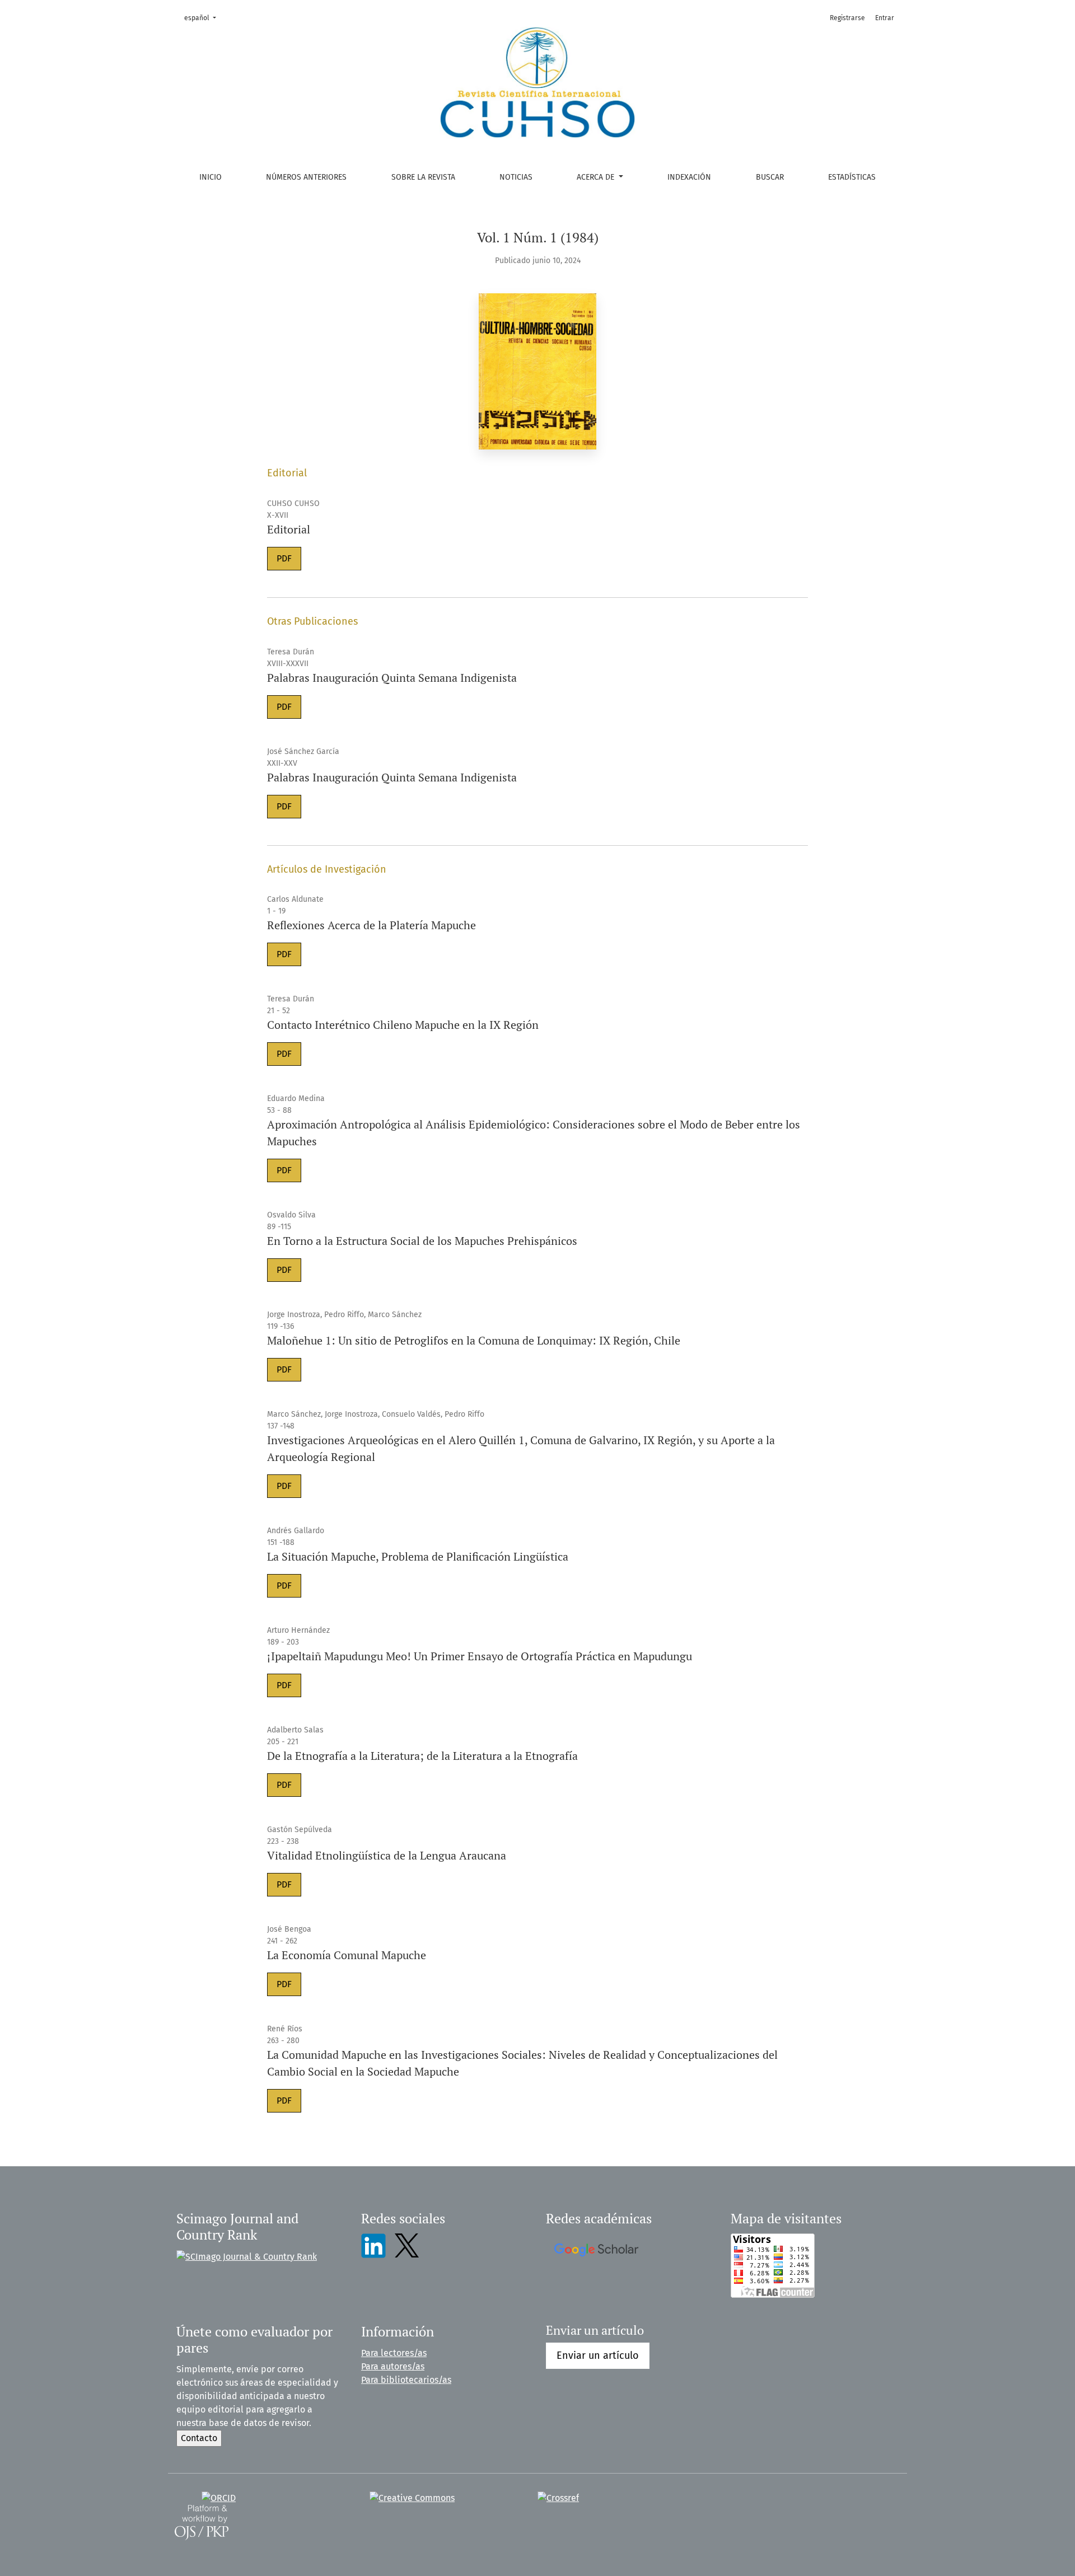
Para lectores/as (394, 2353)
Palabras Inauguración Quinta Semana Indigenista (392, 678)
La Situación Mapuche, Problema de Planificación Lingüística (418, 1556)
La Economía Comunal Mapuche (347, 1955)
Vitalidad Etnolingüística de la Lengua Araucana (387, 1855)
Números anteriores (306, 177)
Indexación (689, 177)
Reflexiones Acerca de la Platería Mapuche (371, 925)
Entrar (885, 18)
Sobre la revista (423, 177)
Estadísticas (852, 177)
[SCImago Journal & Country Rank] (247, 2256)
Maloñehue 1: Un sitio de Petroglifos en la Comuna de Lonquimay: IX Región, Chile (474, 1340)
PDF (284, 558)
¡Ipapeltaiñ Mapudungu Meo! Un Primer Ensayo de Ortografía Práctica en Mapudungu (480, 1656)
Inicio (211, 177)
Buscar (770, 177)
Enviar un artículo (598, 2355)
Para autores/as (393, 2366)
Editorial (289, 529)
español (204, 18)
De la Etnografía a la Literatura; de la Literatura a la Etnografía (422, 1756)
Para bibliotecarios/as (406, 2380)
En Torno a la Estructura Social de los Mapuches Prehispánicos (422, 1241)
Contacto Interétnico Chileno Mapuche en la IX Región (403, 1025)
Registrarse (847, 18)
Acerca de (597, 177)
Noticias (516, 177)
